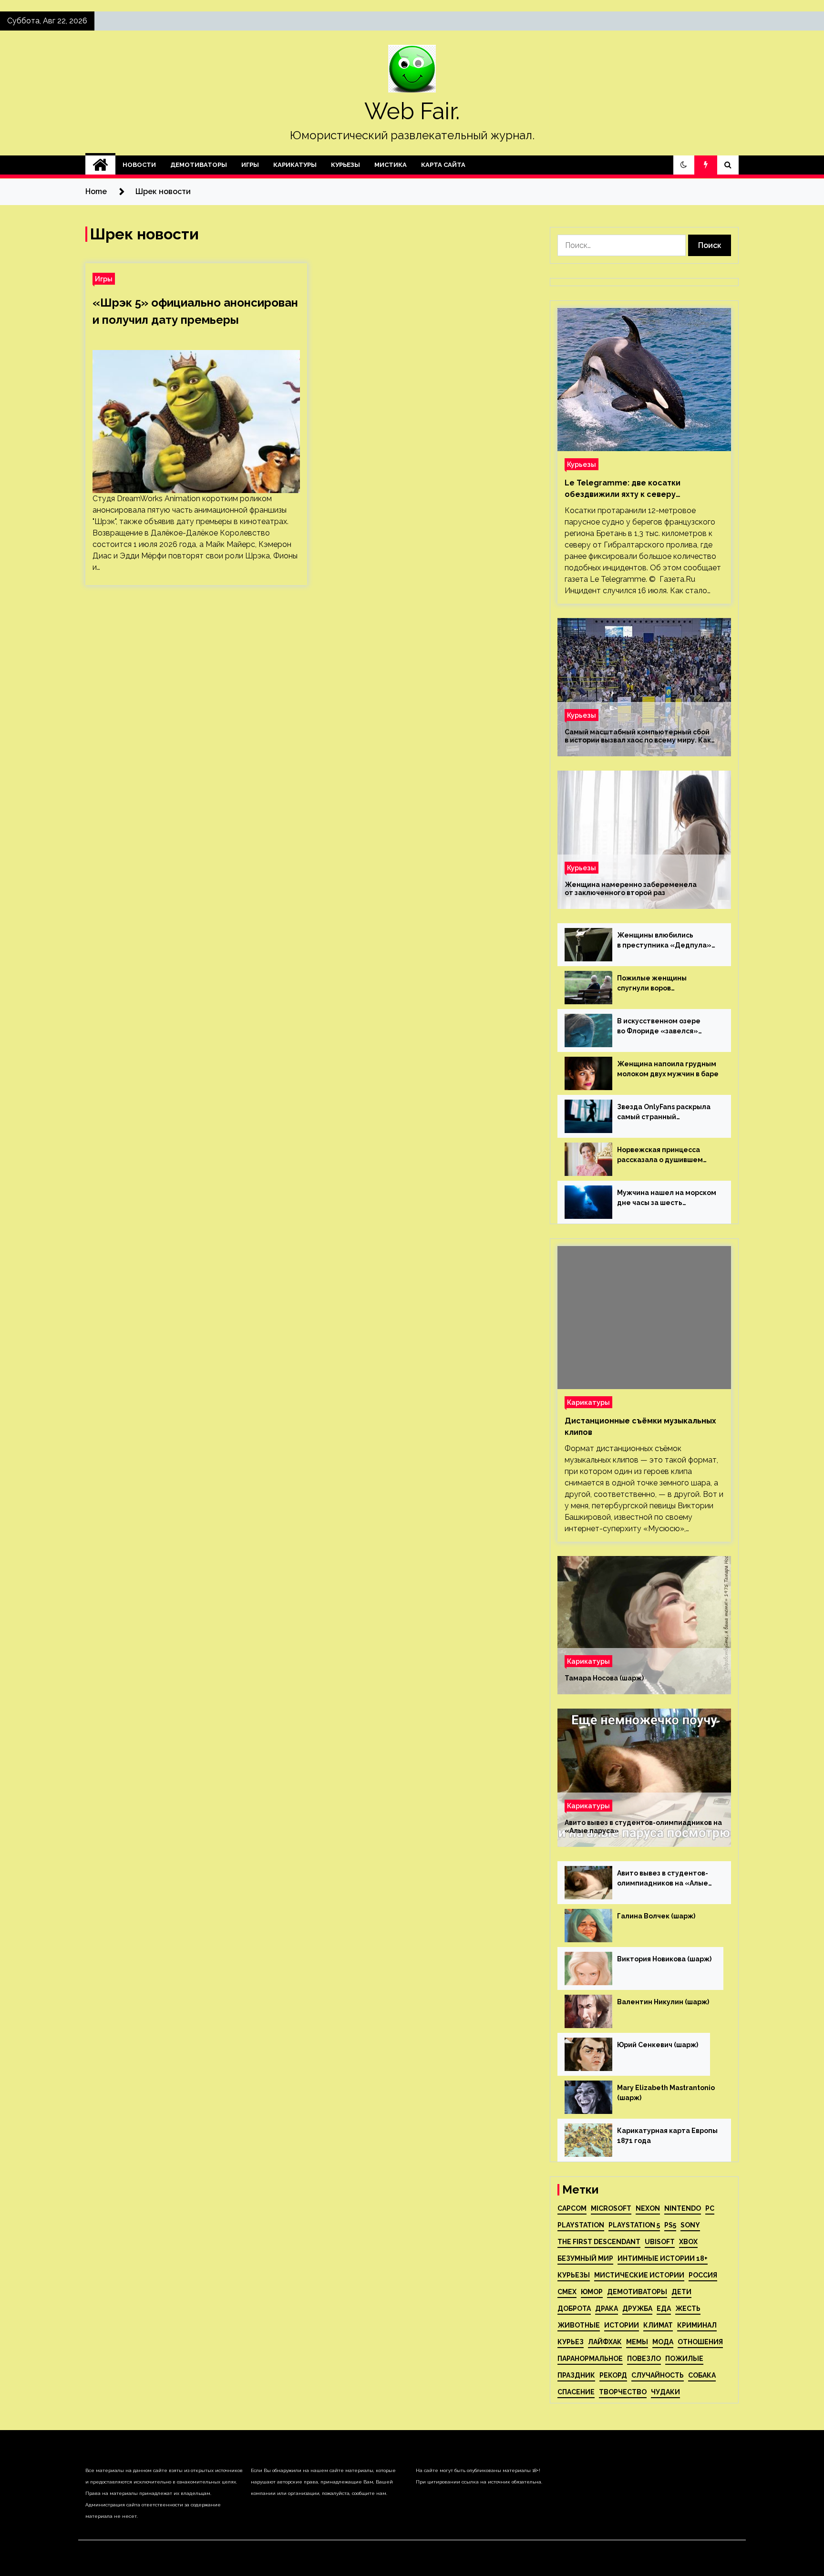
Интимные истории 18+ (663, 2258)
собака (702, 2375)
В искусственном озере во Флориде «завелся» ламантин (659, 1027)
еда (664, 2308)
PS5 (670, 2225)
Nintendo (683, 2208)
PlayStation (581, 2225)
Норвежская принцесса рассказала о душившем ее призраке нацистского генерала (662, 1155)
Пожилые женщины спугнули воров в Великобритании (652, 984)
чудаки (665, 2392)
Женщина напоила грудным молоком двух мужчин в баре (668, 1069)
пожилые (684, 2359)
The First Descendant (599, 2242)
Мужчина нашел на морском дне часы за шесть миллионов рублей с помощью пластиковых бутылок (667, 1198)
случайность (658, 2375)
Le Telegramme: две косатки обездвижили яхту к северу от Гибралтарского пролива (623, 489)
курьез (571, 2342)
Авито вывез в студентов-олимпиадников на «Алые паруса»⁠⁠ (643, 1827)
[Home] (100, 165)
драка (607, 2308)
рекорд (613, 2375)
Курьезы (345, 165)
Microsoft (611, 2208)
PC (710, 2208)
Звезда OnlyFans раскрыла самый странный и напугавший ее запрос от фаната (664, 1113)
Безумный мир (585, 2258)
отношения (700, 2342)
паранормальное (590, 2359)
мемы (637, 2342)
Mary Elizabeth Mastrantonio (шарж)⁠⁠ (666, 2093)
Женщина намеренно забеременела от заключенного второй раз (631, 889)
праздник (576, 2375)
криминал (697, 2325)
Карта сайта (443, 165)
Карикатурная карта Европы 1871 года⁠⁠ (667, 2136)
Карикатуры (295, 165)
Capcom (572, 2208)
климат (658, 2325)
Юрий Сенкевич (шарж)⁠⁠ (658, 2045)
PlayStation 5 (634, 2225)
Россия (703, 2275)
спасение (576, 2392)
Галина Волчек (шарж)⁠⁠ (656, 1916)
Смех (567, 2292)
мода (663, 2342)
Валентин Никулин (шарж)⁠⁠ (663, 2002)
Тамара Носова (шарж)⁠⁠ (604, 1678)
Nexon (648, 2208)
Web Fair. (412, 111)
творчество (623, 2392)
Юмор (592, 2292)
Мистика (391, 165)
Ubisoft (660, 2242)
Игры (250, 165)
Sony (690, 2225)
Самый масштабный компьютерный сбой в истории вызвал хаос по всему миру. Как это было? (638, 736)
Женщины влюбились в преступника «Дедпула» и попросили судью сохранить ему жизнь (664, 941)
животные (579, 2325)
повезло (644, 2359)
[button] (684, 165)
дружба (637, 2308)
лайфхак (605, 2342)
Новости (139, 165)
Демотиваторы (199, 165)
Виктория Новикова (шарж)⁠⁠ (664, 1959)
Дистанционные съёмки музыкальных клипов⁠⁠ (640, 1427)
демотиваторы (637, 2292)
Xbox (688, 2242)
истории (622, 2325)
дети (681, 2292)
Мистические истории (639, 2275)
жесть (688, 2308)
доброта (574, 2308)
